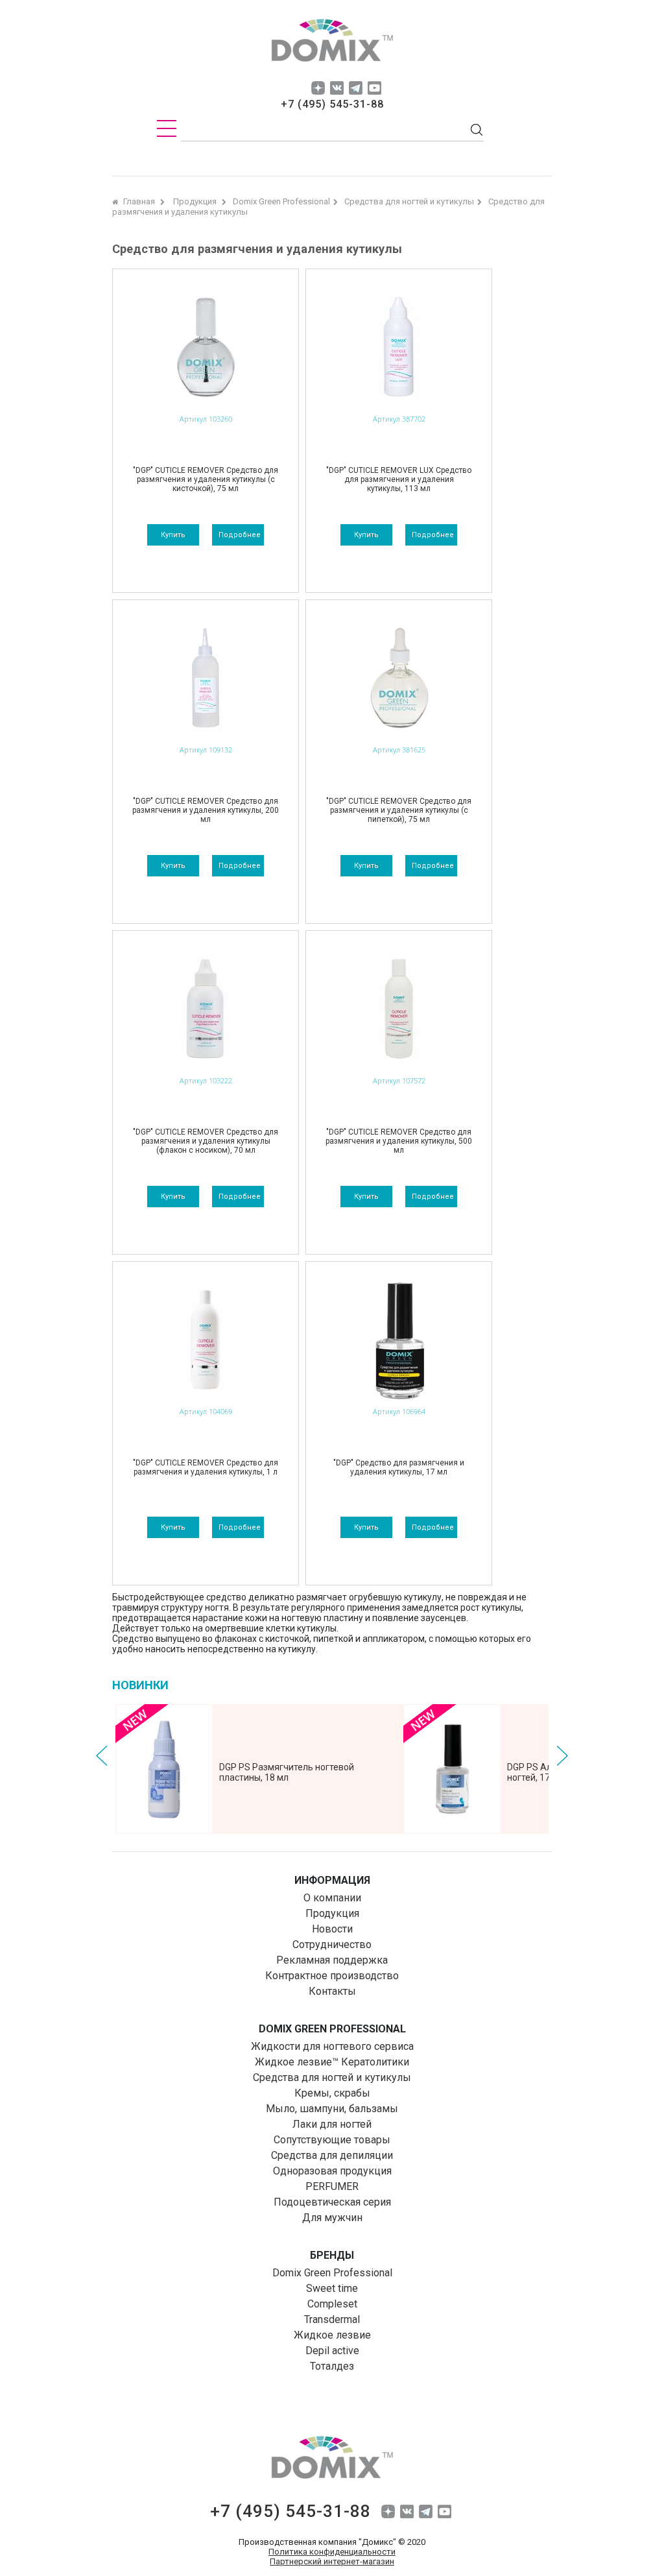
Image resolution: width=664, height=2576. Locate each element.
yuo (374, 88)
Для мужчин (332, 2218)
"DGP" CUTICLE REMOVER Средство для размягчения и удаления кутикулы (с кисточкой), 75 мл (206, 479)
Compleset (332, 2304)
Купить (173, 535)
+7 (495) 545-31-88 (332, 104)
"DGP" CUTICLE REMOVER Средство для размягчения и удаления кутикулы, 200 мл (206, 810)
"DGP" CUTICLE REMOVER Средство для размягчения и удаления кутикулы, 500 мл (399, 1141)
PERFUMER (332, 2186)
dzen (318, 88)
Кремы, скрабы (332, 2093)
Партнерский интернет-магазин (332, 2561)
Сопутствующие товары (332, 2140)
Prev (102, 1756)
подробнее (240, 535)
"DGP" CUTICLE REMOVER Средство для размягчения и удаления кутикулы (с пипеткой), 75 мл (399, 810)
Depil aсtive (332, 2351)
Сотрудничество (332, 1944)
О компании (332, 1898)
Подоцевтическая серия (332, 2202)
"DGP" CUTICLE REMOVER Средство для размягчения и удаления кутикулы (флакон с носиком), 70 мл (206, 1141)
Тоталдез (332, 2366)
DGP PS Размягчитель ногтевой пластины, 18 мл (287, 1772)
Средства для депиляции (332, 2155)
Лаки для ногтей (332, 2124)
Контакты (332, 1991)
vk (337, 88)
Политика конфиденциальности (332, 2552)
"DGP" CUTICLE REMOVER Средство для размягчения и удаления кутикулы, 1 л (206, 1467)
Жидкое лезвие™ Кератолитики (332, 2062)
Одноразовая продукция (332, 2171)
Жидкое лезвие (332, 2335)
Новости (332, 1929)
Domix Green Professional (332, 2273)
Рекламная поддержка (332, 1960)
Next (562, 1756)
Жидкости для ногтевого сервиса (332, 2046)
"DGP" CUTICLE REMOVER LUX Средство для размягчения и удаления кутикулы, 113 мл (399, 479)
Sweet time (332, 2288)
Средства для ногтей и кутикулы (332, 2077)
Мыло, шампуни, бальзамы (332, 2109)
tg (356, 88)
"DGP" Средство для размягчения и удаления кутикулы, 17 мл (399, 1467)
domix (332, 42)
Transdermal (332, 2319)
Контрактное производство (332, 1976)
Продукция (332, 1913)
